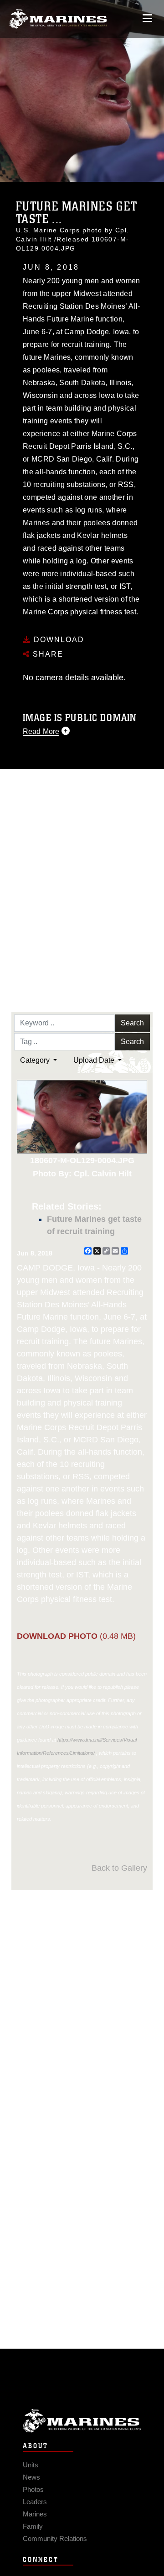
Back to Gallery (119, 1868)
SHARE (47, 654)
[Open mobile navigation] (147, 18)
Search (132, 1023)
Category (36, 1060)
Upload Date (95, 1060)
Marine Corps (82, 2421)
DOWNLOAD (58, 640)
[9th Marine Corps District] (58, 19)
